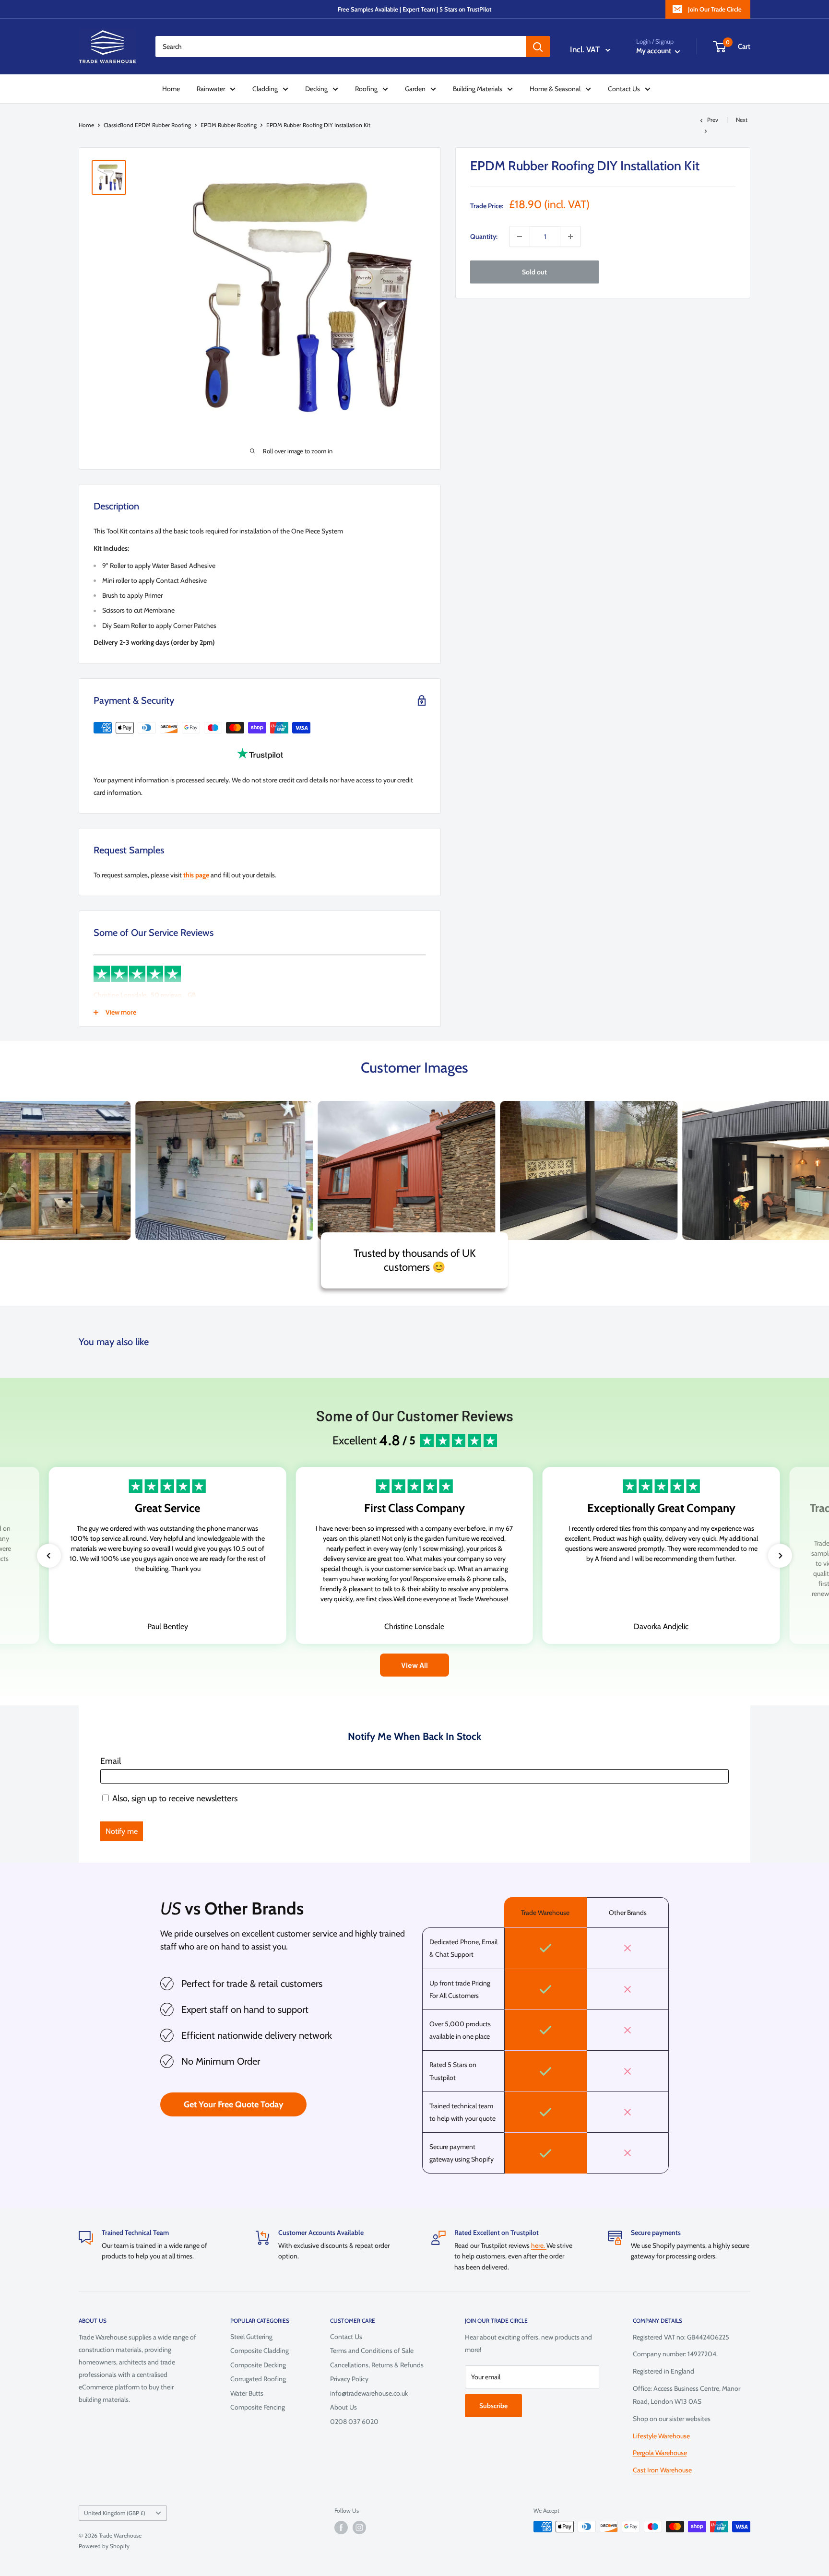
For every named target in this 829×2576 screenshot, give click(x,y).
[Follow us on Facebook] (341, 2528)
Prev (713, 120)
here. (539, 2245)
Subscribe (493, 2406)
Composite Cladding (260, 2351)
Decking (316, 89)
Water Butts (247, 2393)
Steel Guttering (251, 2337)
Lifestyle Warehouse (661, 2436)
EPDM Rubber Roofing (229, 125)
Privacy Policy (349, 2379)
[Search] (538, 47)
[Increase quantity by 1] (570, 236)
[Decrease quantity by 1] (520, 236)
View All (414, 1665)
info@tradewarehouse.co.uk (369, 2393)
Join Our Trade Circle (715, 9)
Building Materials (478, 89)
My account (654, 51)
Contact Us (624, 89)
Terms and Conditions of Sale (372, 2351)
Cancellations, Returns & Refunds (377, 2365)
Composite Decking (258, 2365)
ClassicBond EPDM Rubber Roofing (147, 125)
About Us (343, 2407)
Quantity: (484, 236)
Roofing (366, 89)
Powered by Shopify (104, 2546)
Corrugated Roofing (258, 2379)
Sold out (534, 272)
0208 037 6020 (354, 2422)
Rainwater (211, 89)
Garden (415, 89)
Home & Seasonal (555, 89)
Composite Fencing (258, 2407)
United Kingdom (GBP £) (115, 2513)
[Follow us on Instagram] (359, 2528)
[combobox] (341, 47)
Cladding (265, 89)
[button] (49, 1556)
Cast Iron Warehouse (662, 2470)
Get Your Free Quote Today (234, 2104)
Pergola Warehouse (660, 2453)
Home (171, 89)
